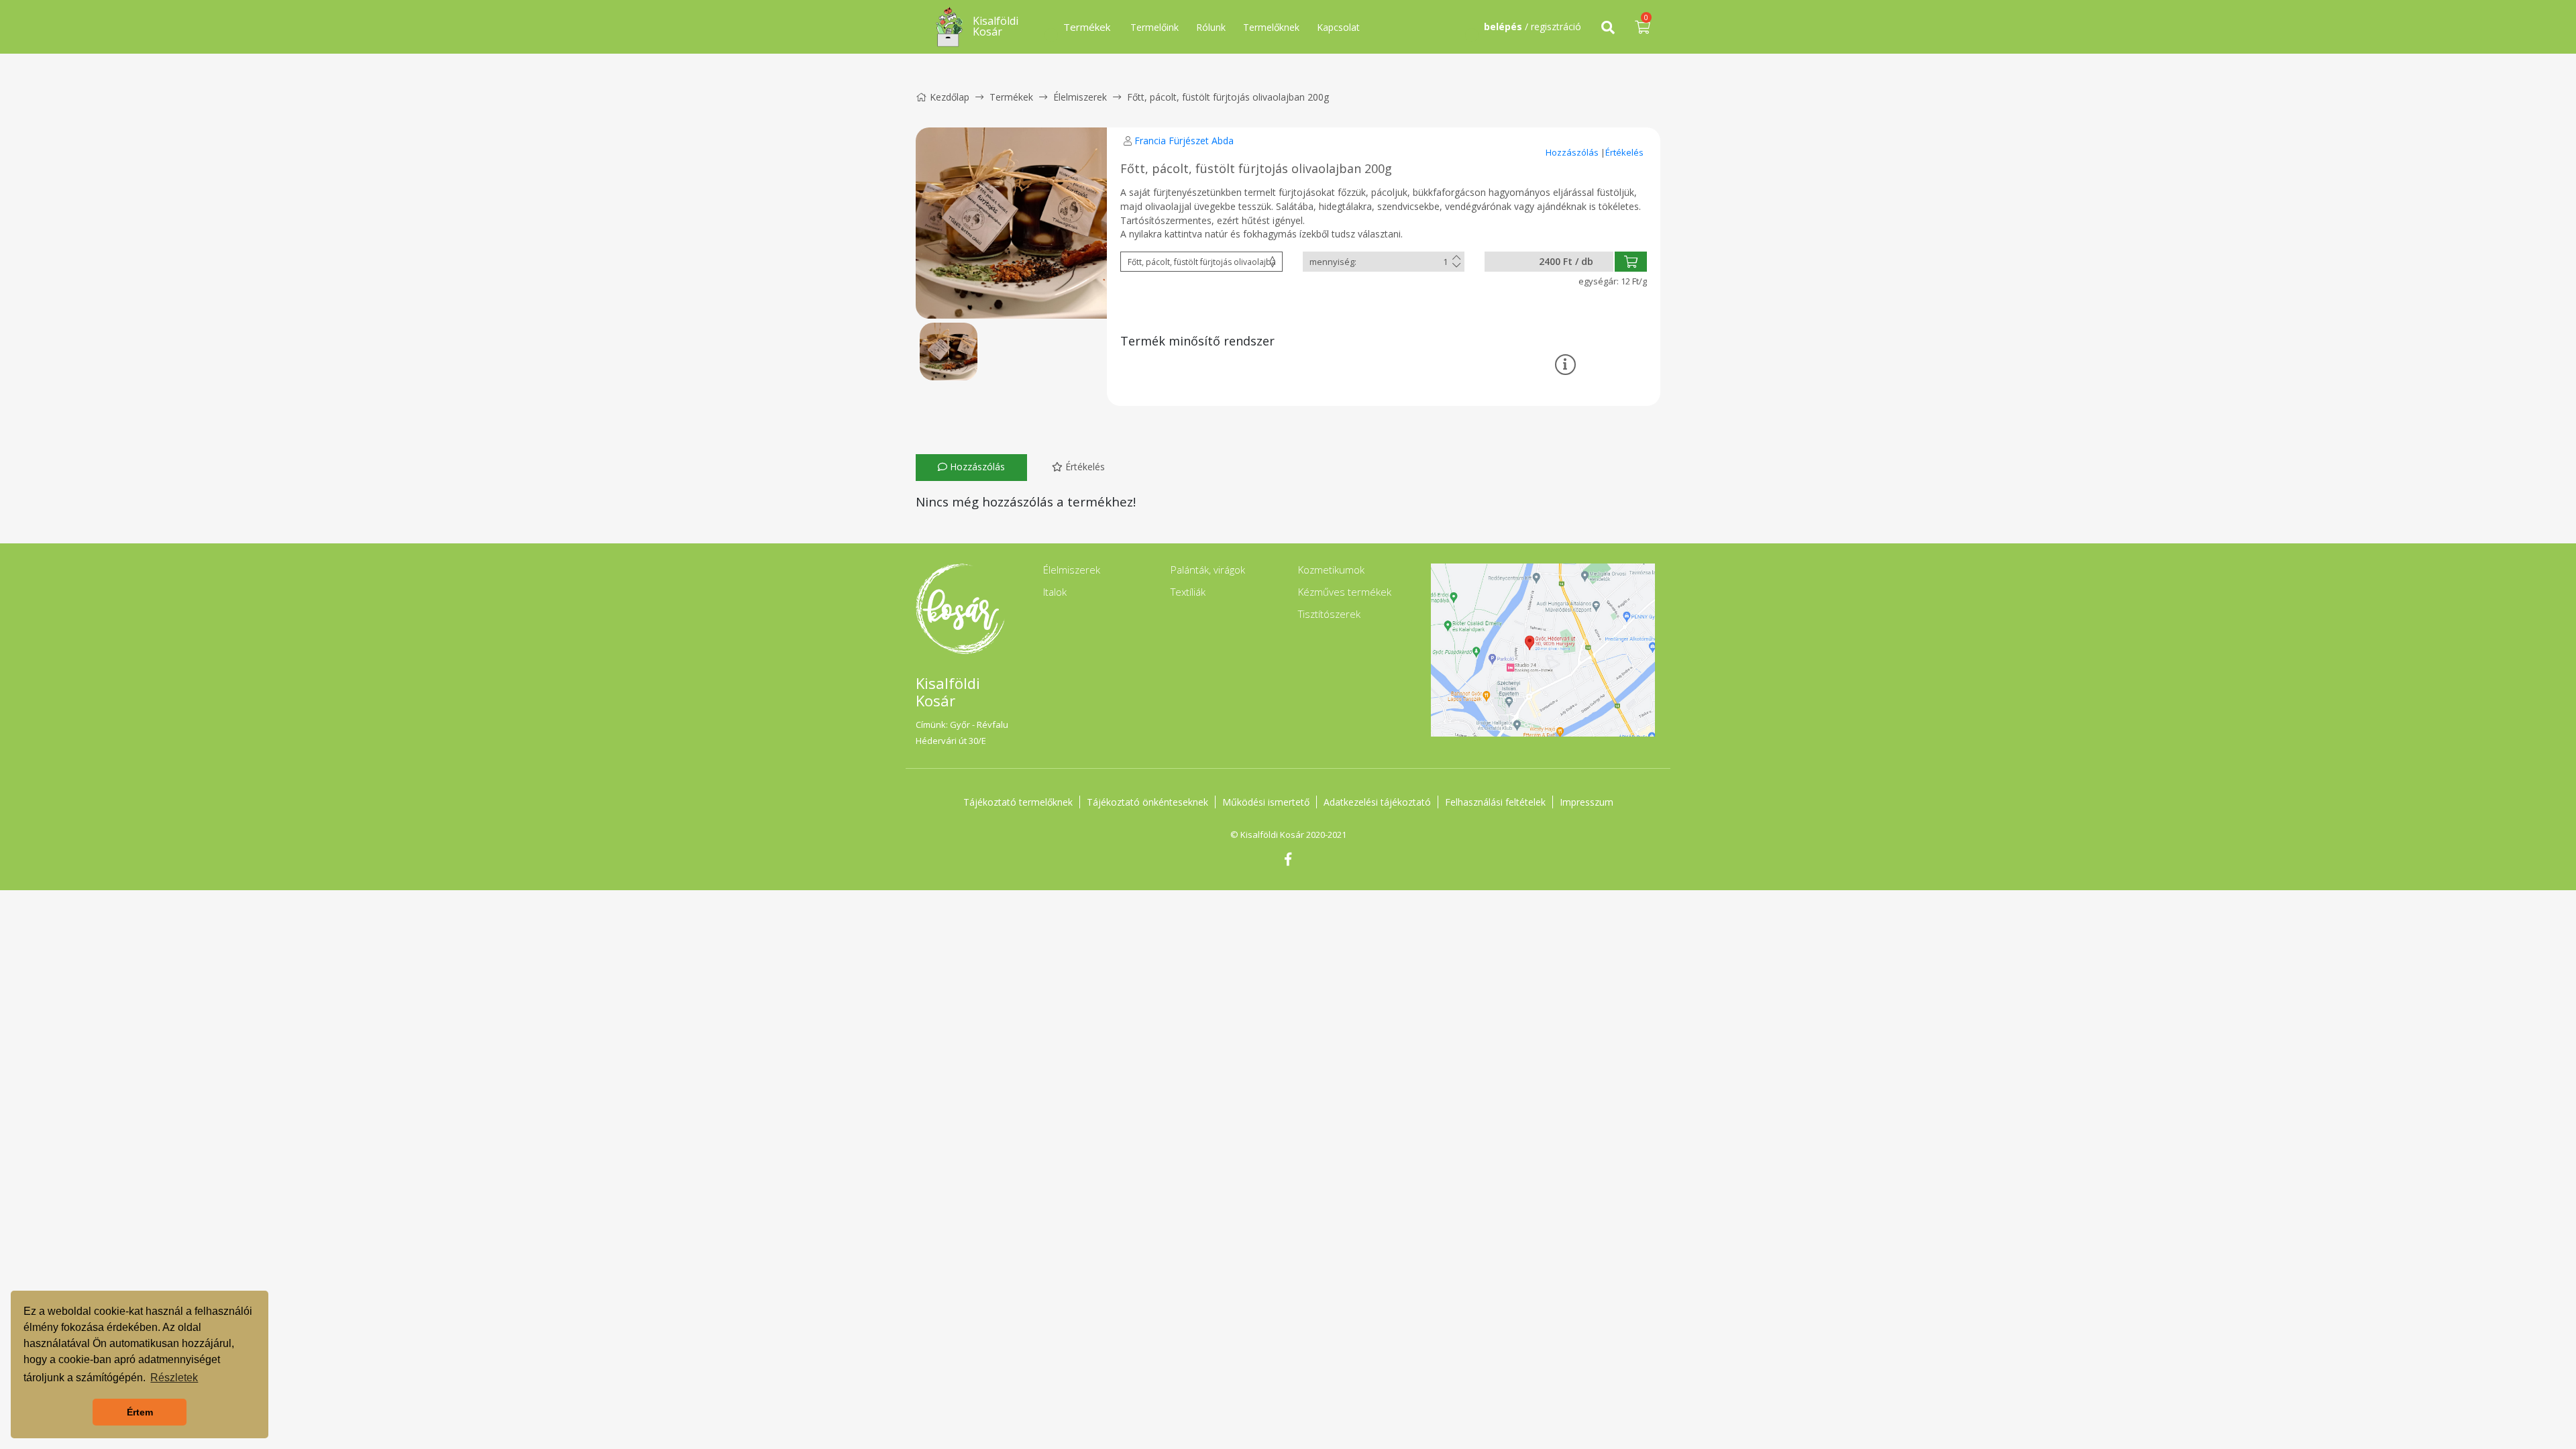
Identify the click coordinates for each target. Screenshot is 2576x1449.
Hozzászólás (1573, 152)
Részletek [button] (174, 1378)
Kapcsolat (1338, 27)
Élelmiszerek (1080, 97)
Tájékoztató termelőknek (1018, 802)
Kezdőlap (950, 97)
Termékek (1011, 97)
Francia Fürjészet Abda (1184, 141)
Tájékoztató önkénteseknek (1147, 802)
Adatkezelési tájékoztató (1377, 802)
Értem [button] (140, 1412)
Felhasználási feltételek (1495, 802)
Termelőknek (1271, 27)
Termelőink (1155, 27)
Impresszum (1587, 802)
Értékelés (1624, 152)
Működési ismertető (1266, 802)
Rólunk (1211, 27)
